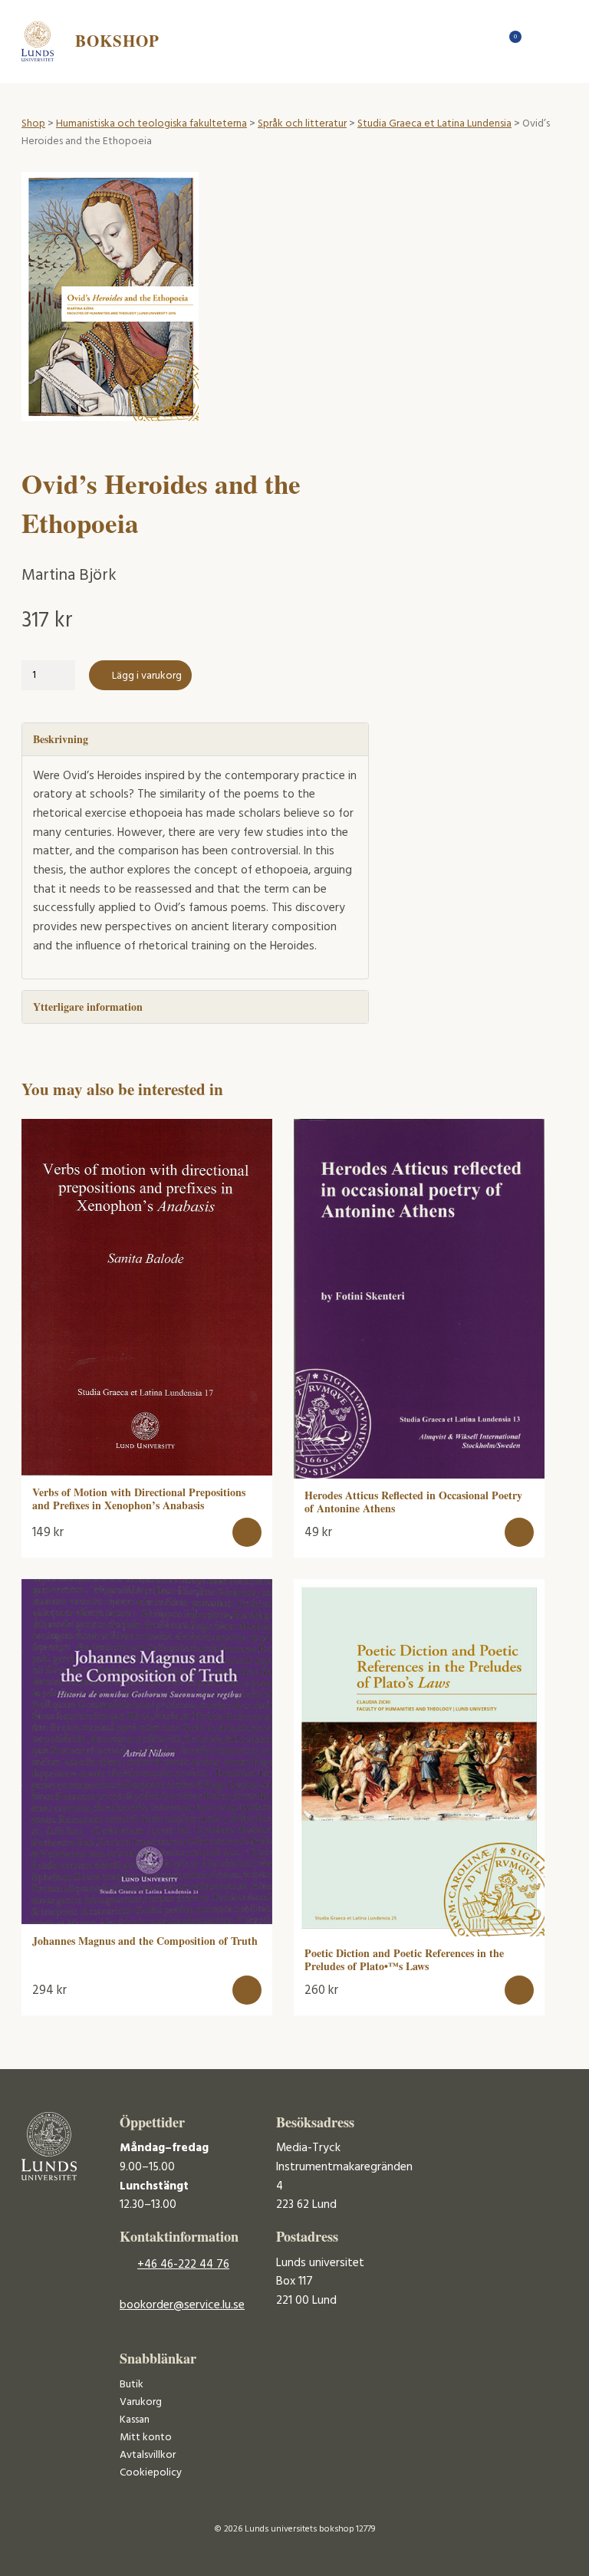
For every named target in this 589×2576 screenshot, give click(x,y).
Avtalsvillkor (148, 2455)
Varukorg (141, 2402)
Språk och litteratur (302, 124)
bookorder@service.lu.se (182, 2305)
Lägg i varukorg (147, 676)
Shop (33, 124)
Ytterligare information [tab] (88, 1007)
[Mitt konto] (538, 41)
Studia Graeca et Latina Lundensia (434, 124)
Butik (132, 2385)
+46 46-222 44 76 (183, 2265)
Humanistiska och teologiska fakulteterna (151, 124)
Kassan (135, 2420)
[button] (247, 1533)
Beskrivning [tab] (61, 739)
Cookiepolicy (151, 2473)
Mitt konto (146, 2438)
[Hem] (484, 41)
